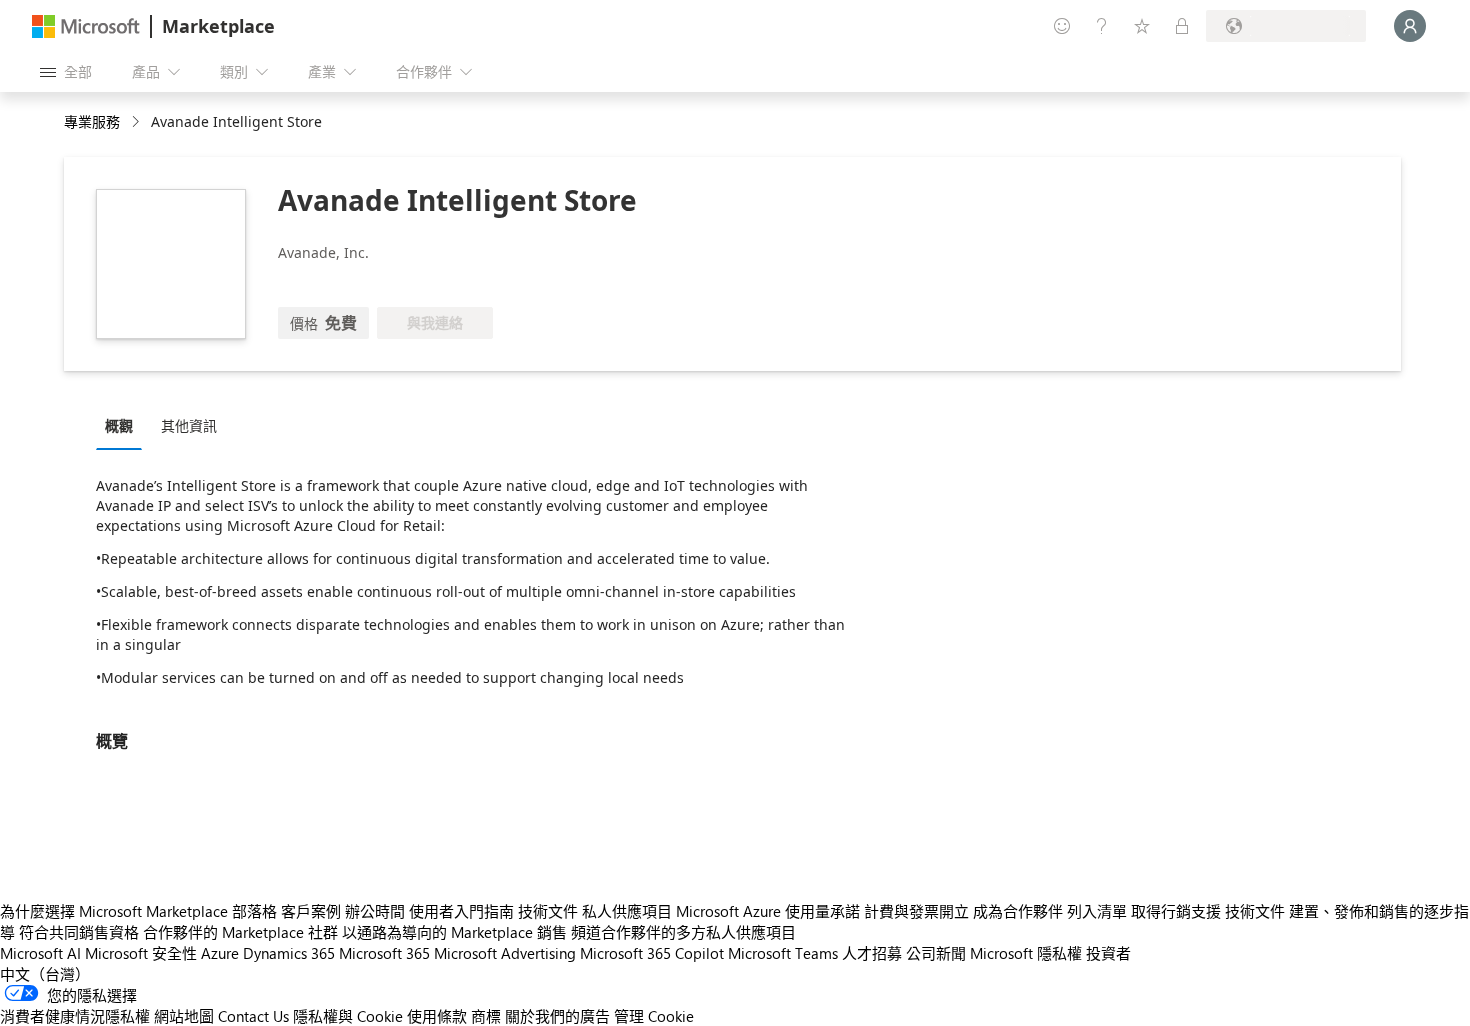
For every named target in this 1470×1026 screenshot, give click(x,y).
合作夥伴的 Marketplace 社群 (240, 932)
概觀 (119, 425)
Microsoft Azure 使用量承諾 (768, 911)
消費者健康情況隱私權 (75, 1016)
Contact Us (253, 1016)
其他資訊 (189, 425)
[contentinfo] (137, 122)
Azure (220, 953)
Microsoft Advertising (505, 953)
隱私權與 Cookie (348, 1016)
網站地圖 (184, 1016)
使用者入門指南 (461, 911)
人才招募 (872, 953)
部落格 (254, 911)
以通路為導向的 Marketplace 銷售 (454, 932)
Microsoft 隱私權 (1026, 953)
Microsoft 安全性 (141, 953)
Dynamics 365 (289, 953)
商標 (486, 1016)
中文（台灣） (45, 974)
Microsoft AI (40, 953)
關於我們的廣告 (557, 1016)
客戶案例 (311, 911)
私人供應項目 (627, 911)
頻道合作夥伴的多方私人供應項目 (683, 932)
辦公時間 (375, 911)
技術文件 (548, 911)
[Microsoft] (86, 26)
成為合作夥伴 (1018, 911)
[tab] (124, 425)
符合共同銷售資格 (79, 932)
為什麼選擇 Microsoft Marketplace (114, 911)
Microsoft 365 (384, 953)
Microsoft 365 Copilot (652, 953)
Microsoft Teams (783, 953)
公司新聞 (936, 953)
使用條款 (437, 1016)
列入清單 (1097, 911)
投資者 (1108, 953)
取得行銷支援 (1176, 911)
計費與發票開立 (916, 911)
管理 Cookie (654, 1016)
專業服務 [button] (92, 121)
